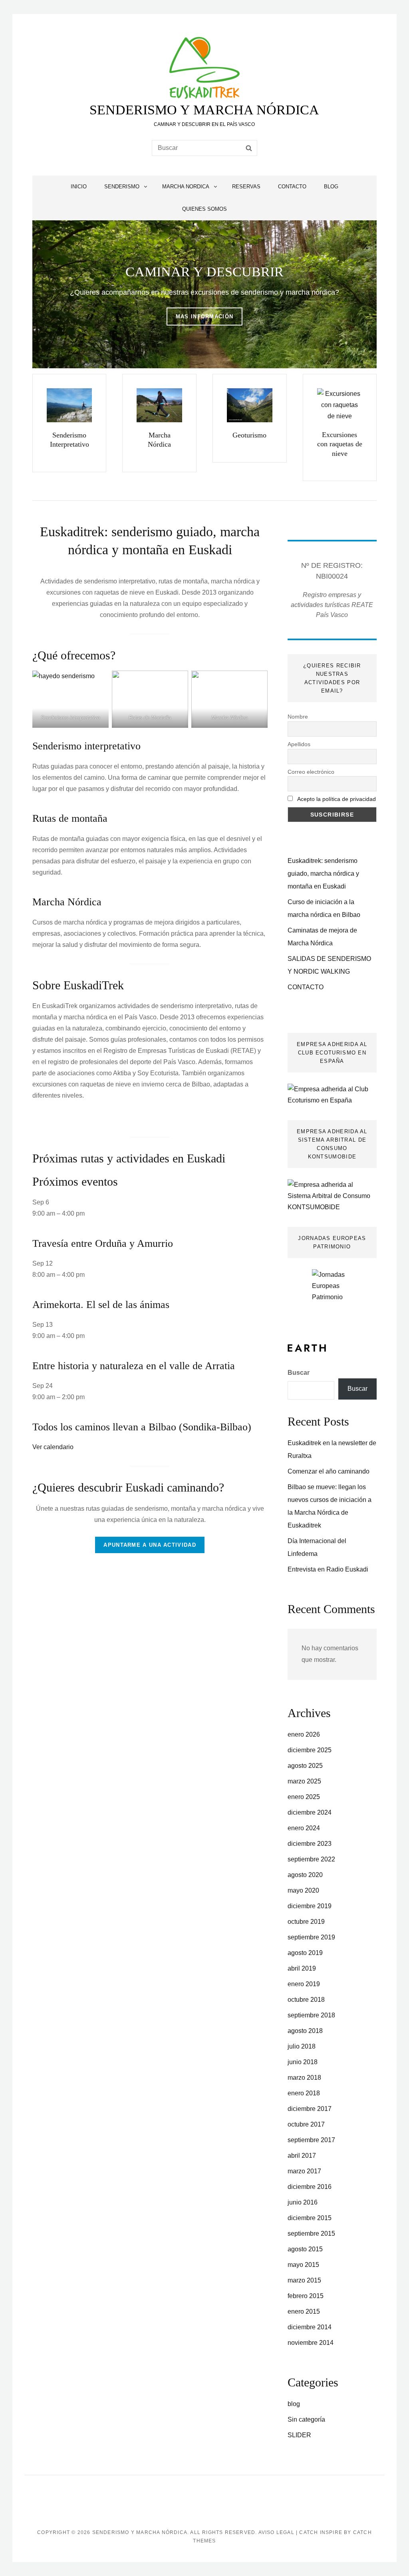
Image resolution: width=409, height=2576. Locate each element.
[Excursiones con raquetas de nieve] (340, 405)
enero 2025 (304, 1797)
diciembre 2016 (310, 2187)
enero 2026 (304, 1734)
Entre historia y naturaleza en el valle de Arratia (134, 1366)
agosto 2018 (305, 2031)
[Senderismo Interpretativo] (69, 405)
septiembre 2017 (311, 2140)
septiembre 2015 (311, 2234)
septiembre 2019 (311, 1937)
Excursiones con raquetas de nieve (340, 444)
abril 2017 (302, 2156)
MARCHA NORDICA (186, 187)
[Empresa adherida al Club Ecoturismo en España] (332, 1094)
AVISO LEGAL (276, 2532)
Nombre (298, 717)
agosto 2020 (305, 1875)
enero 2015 (304, 2311)
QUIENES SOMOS (204, 209)
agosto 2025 (305, 1766)
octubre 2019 (306, 1922)
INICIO (79, 187)
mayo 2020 (303, 1890)
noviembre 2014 (311, 2343)
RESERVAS (246, 187)
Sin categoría (306, 2419)
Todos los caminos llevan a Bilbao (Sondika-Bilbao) (142, 1427)
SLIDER (299, 2435)
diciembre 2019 (310, 1906)
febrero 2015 (306, 2296)
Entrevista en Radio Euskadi (328, 1569)
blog (294, 2404)
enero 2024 (304, 1828)
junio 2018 (303, 2062)
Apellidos (299, 744)
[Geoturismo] (250, 405)
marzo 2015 (304, 2280)
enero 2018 (304, 2093)
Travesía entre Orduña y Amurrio (103, 1243)
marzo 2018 (304, 2078)
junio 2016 (303, 2202)
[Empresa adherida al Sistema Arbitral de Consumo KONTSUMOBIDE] (332, 1195)
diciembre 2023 (310, 1844)
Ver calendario (53, 1447)
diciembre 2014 (310, 2327)
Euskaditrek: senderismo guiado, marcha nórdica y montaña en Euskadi (323, 874)
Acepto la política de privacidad (337, 799)
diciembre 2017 (310, 2109)
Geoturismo (249, 435)
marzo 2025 (304, 1781)
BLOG (331, 187)
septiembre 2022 (311, 1859)
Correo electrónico (311, 772)
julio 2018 (302, 2046)
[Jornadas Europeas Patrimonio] (332, 1293)
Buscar (299, 1373)
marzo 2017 (304, 2171)
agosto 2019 (305, 1953)
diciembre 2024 (310, 1812)
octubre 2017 (306, 2124)
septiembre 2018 (311, 2015)
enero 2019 (304, 1984)
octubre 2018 (306, 2000)
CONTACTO (292, 187)
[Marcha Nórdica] (159, 405)
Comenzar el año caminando (329, 1471)
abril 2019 (302, 1968)
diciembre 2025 (310, 1750)
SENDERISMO (122, 187)
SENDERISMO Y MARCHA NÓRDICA (204, 110)
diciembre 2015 (310, 2218)
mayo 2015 (303, 2265)
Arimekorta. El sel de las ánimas (101, 1305)
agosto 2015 (305, 2249)
